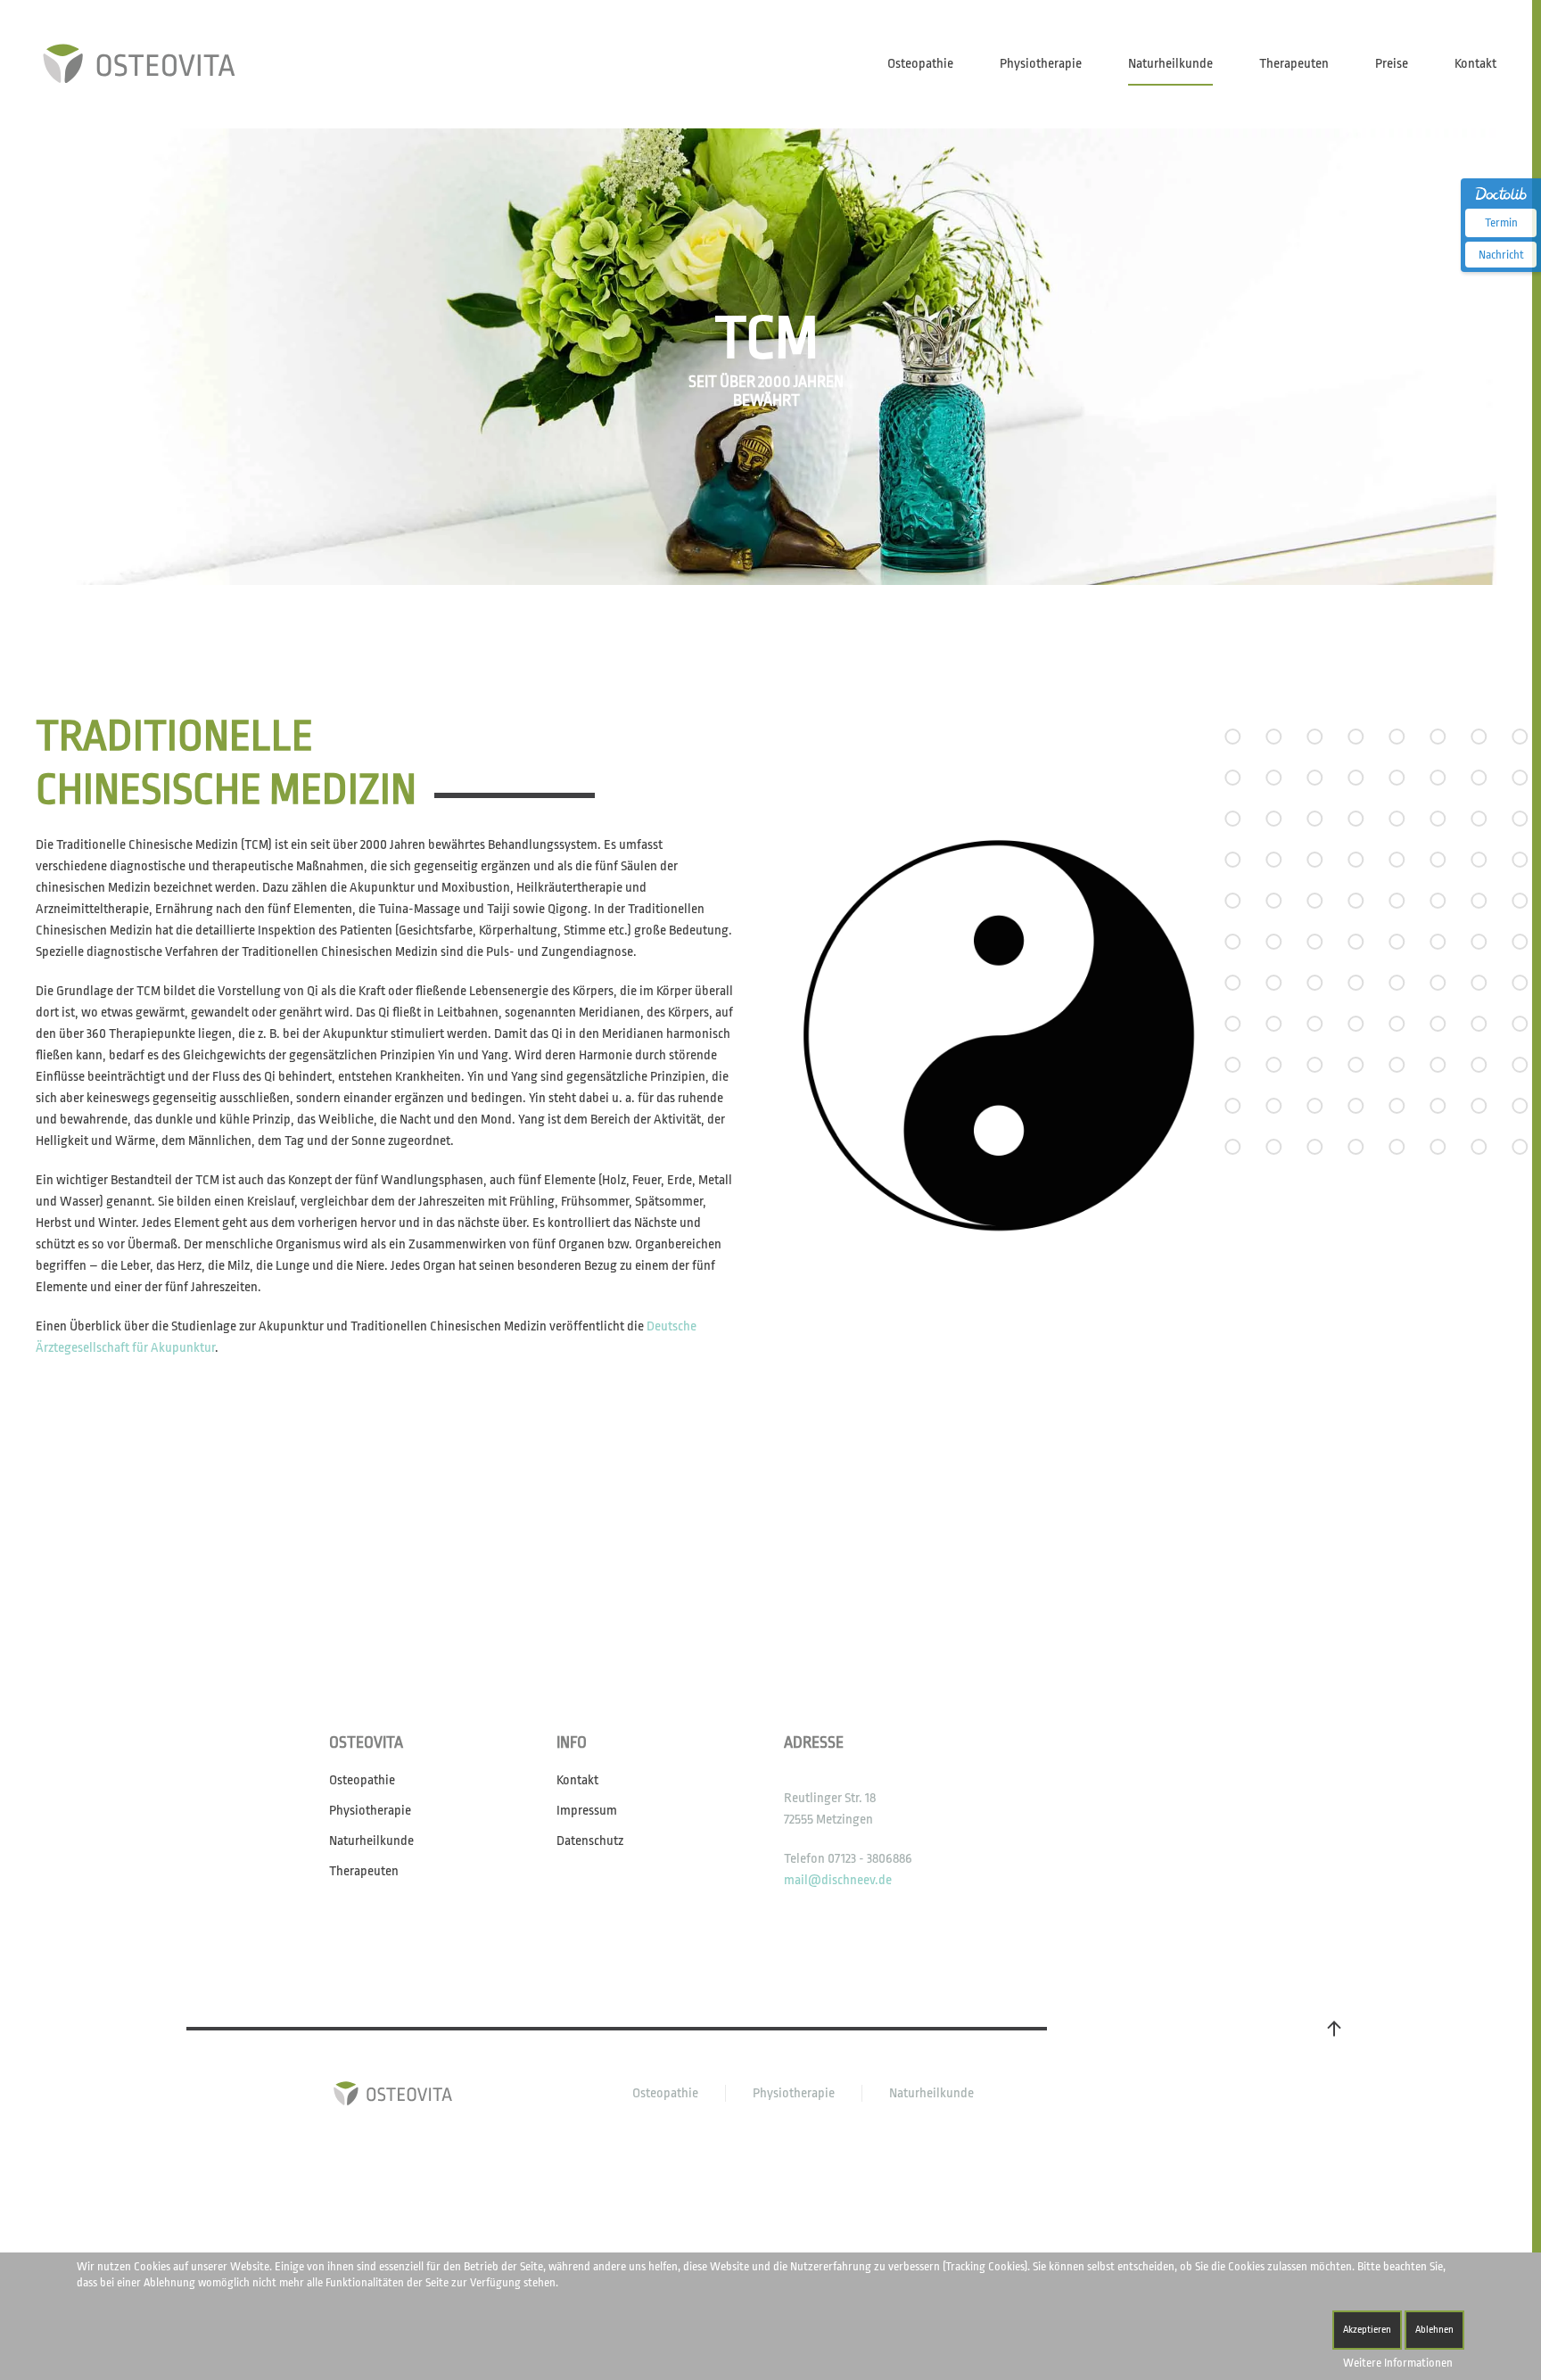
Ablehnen (1434, 2330)
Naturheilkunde (1170, 64)
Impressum (587, 1811)
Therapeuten (1294, 64)
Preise (1392, 64)
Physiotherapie (1041, 64)
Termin (1501, 222)
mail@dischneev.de (838, 1880)
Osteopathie (920, 64)
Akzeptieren (1367, 2330)
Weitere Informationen (1398, 2363)
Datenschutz (590, 1841)
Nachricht (1501, 255)
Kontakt (1475, 64)
